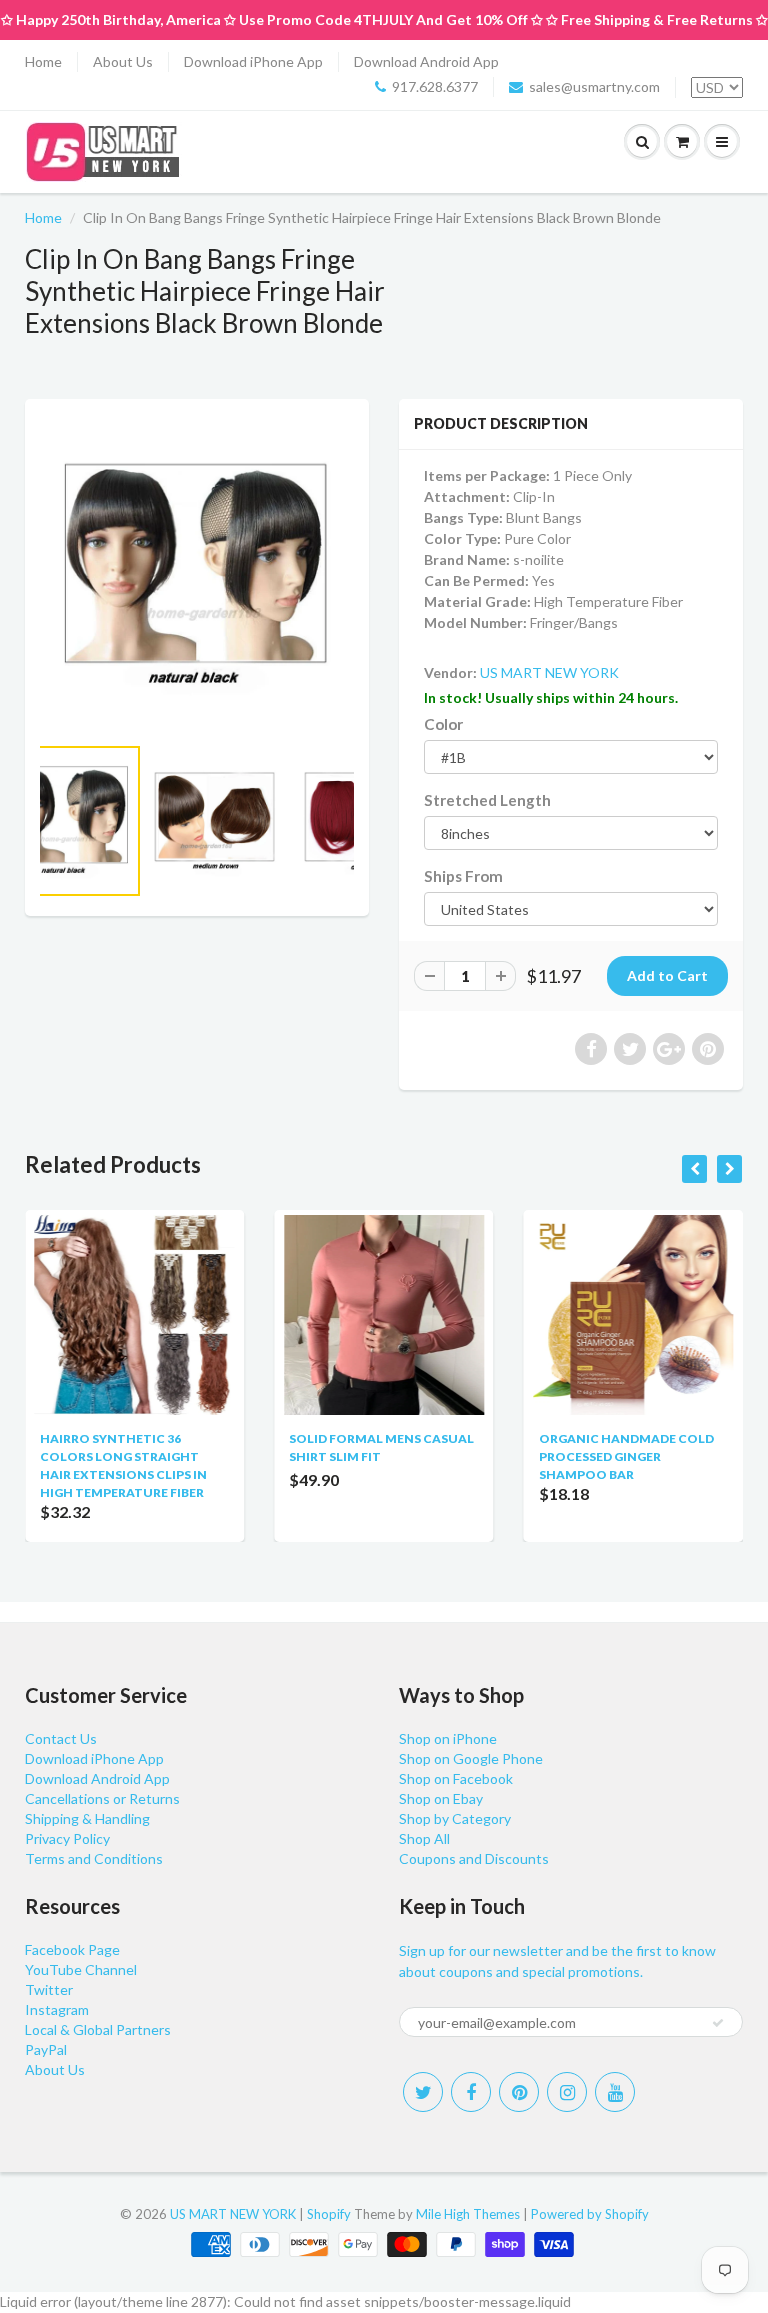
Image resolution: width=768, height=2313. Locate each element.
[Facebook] (471, 2092)
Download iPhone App (253, 61)
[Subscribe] (718, 2023)
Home (43, 61)
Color (443, 724)
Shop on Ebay (441, 1798)
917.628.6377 (435, 86)
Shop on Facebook (456, 1778)
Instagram (57, 2009)
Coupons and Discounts (474, 1858)
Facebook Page (72, 1949)
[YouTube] (615, 2092)
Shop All (424, 1838)
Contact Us (61, 1738)
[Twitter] (423, 2092)
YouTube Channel (81, 1969)
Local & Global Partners (98, 2029)
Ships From (463, 876)
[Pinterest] (519, 2092)
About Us (123, 61)
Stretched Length (487, 800)
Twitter (49, 1989)
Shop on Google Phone (471, 1758)
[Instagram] (567, 2092)
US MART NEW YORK (549, 672)
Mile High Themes (468, 2214)
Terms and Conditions (94, 1858)
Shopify (329, 2214)
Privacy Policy (67, 1838)
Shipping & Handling (87, 1818)
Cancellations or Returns (102, 1798)
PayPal (46, 2049)
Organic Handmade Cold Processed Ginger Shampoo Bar (626, 1456)
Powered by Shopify (590, 2214)
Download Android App (426, 61)
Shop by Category (455, 1818)
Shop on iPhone (448, 1738)
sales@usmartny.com (594, 86)
